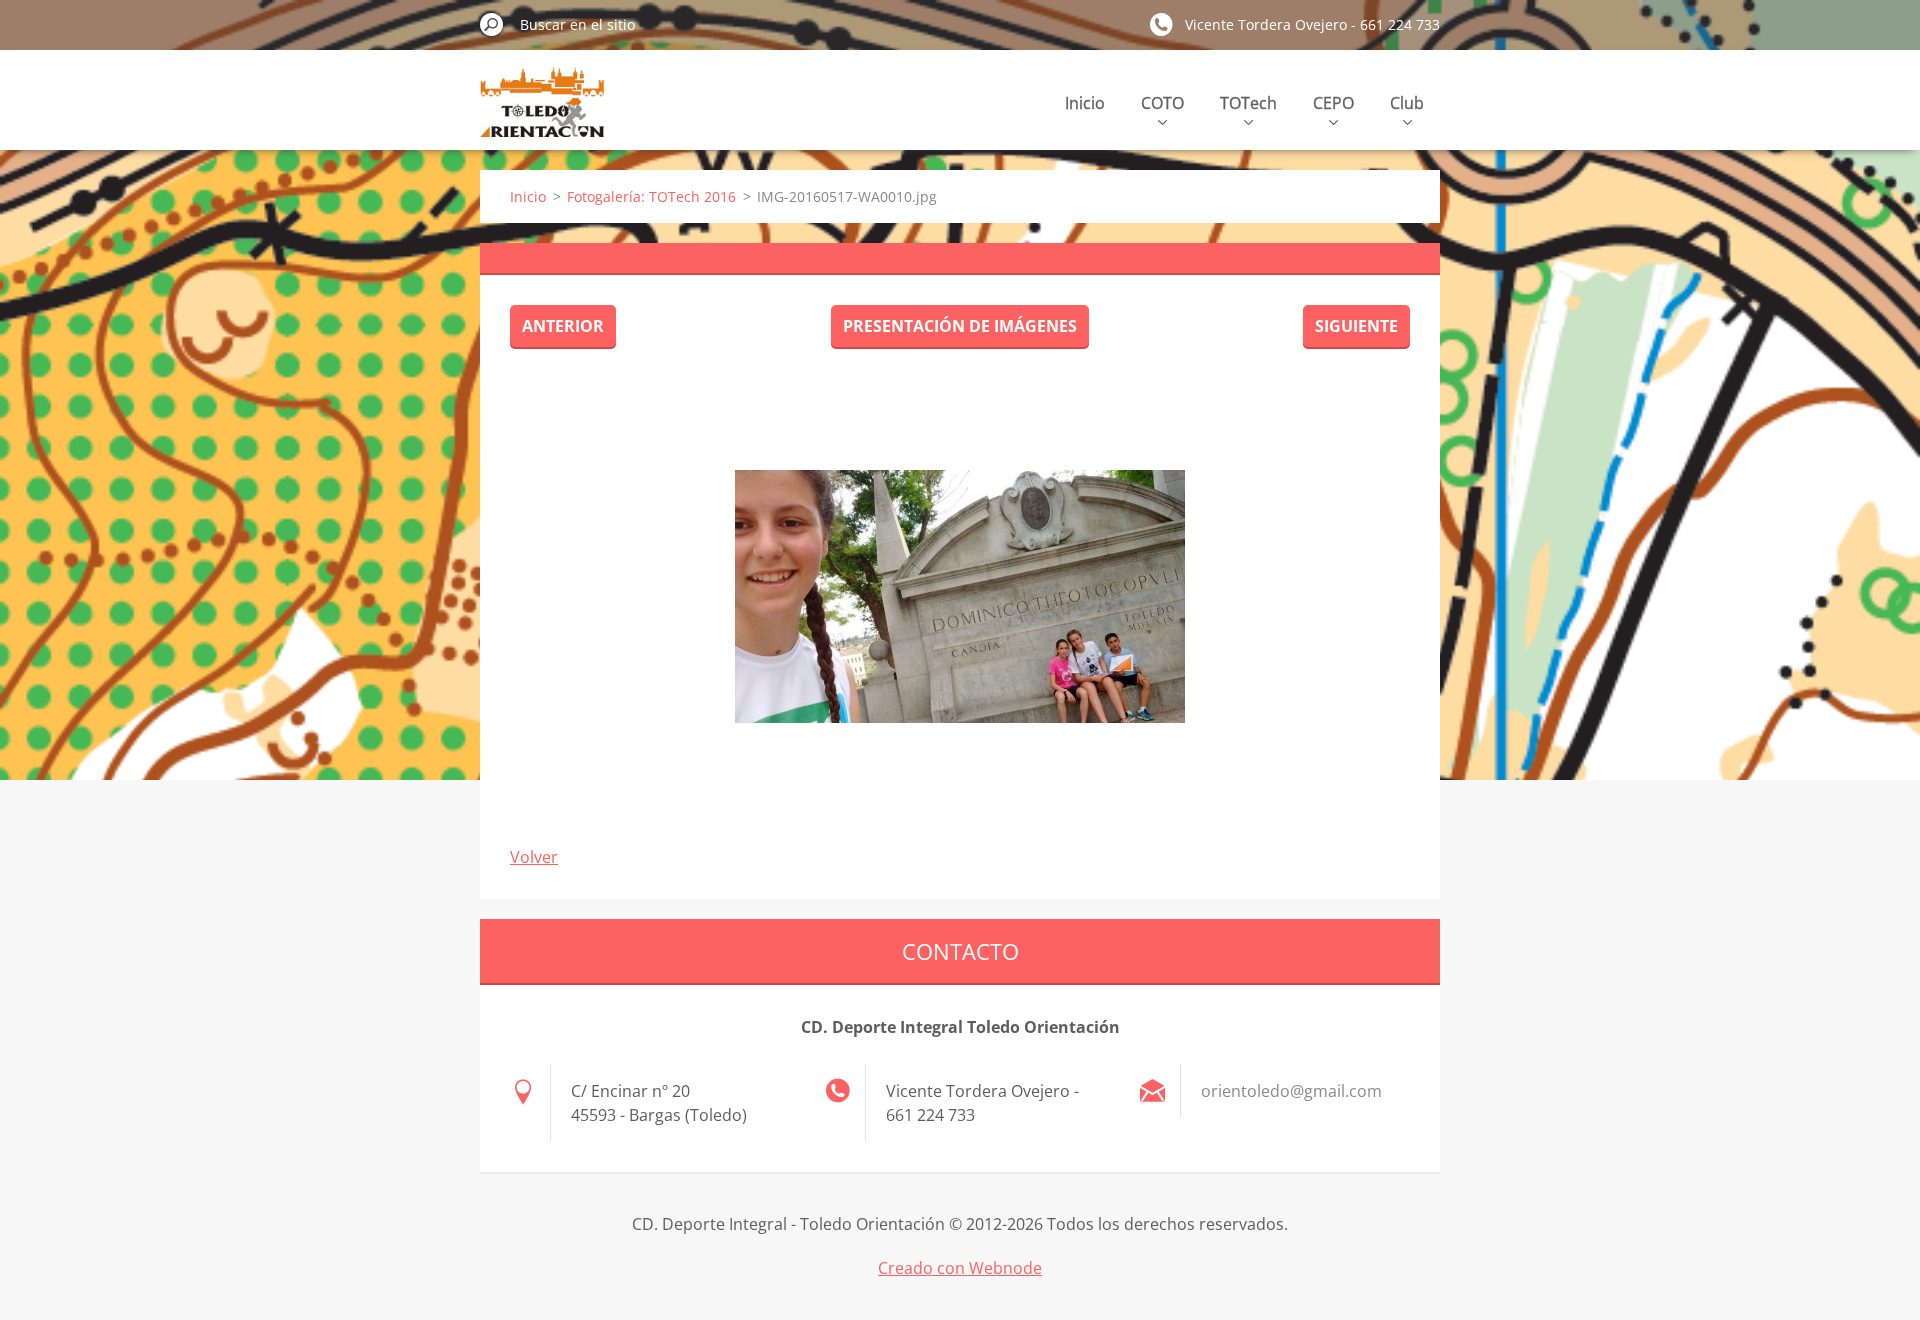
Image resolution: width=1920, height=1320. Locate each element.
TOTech (1248, 103)
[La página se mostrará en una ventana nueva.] (960, 596)
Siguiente (1356, 326)
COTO (1162, 103)
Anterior (563, 326)
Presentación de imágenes (960, 326)
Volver (534, 857)
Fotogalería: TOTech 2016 (651, 196)
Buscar (492, 24)
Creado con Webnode (960, 1268)
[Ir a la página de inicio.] (542, 113)
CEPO (1333, 103)
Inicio (1085, 103)
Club (1407, 103)
